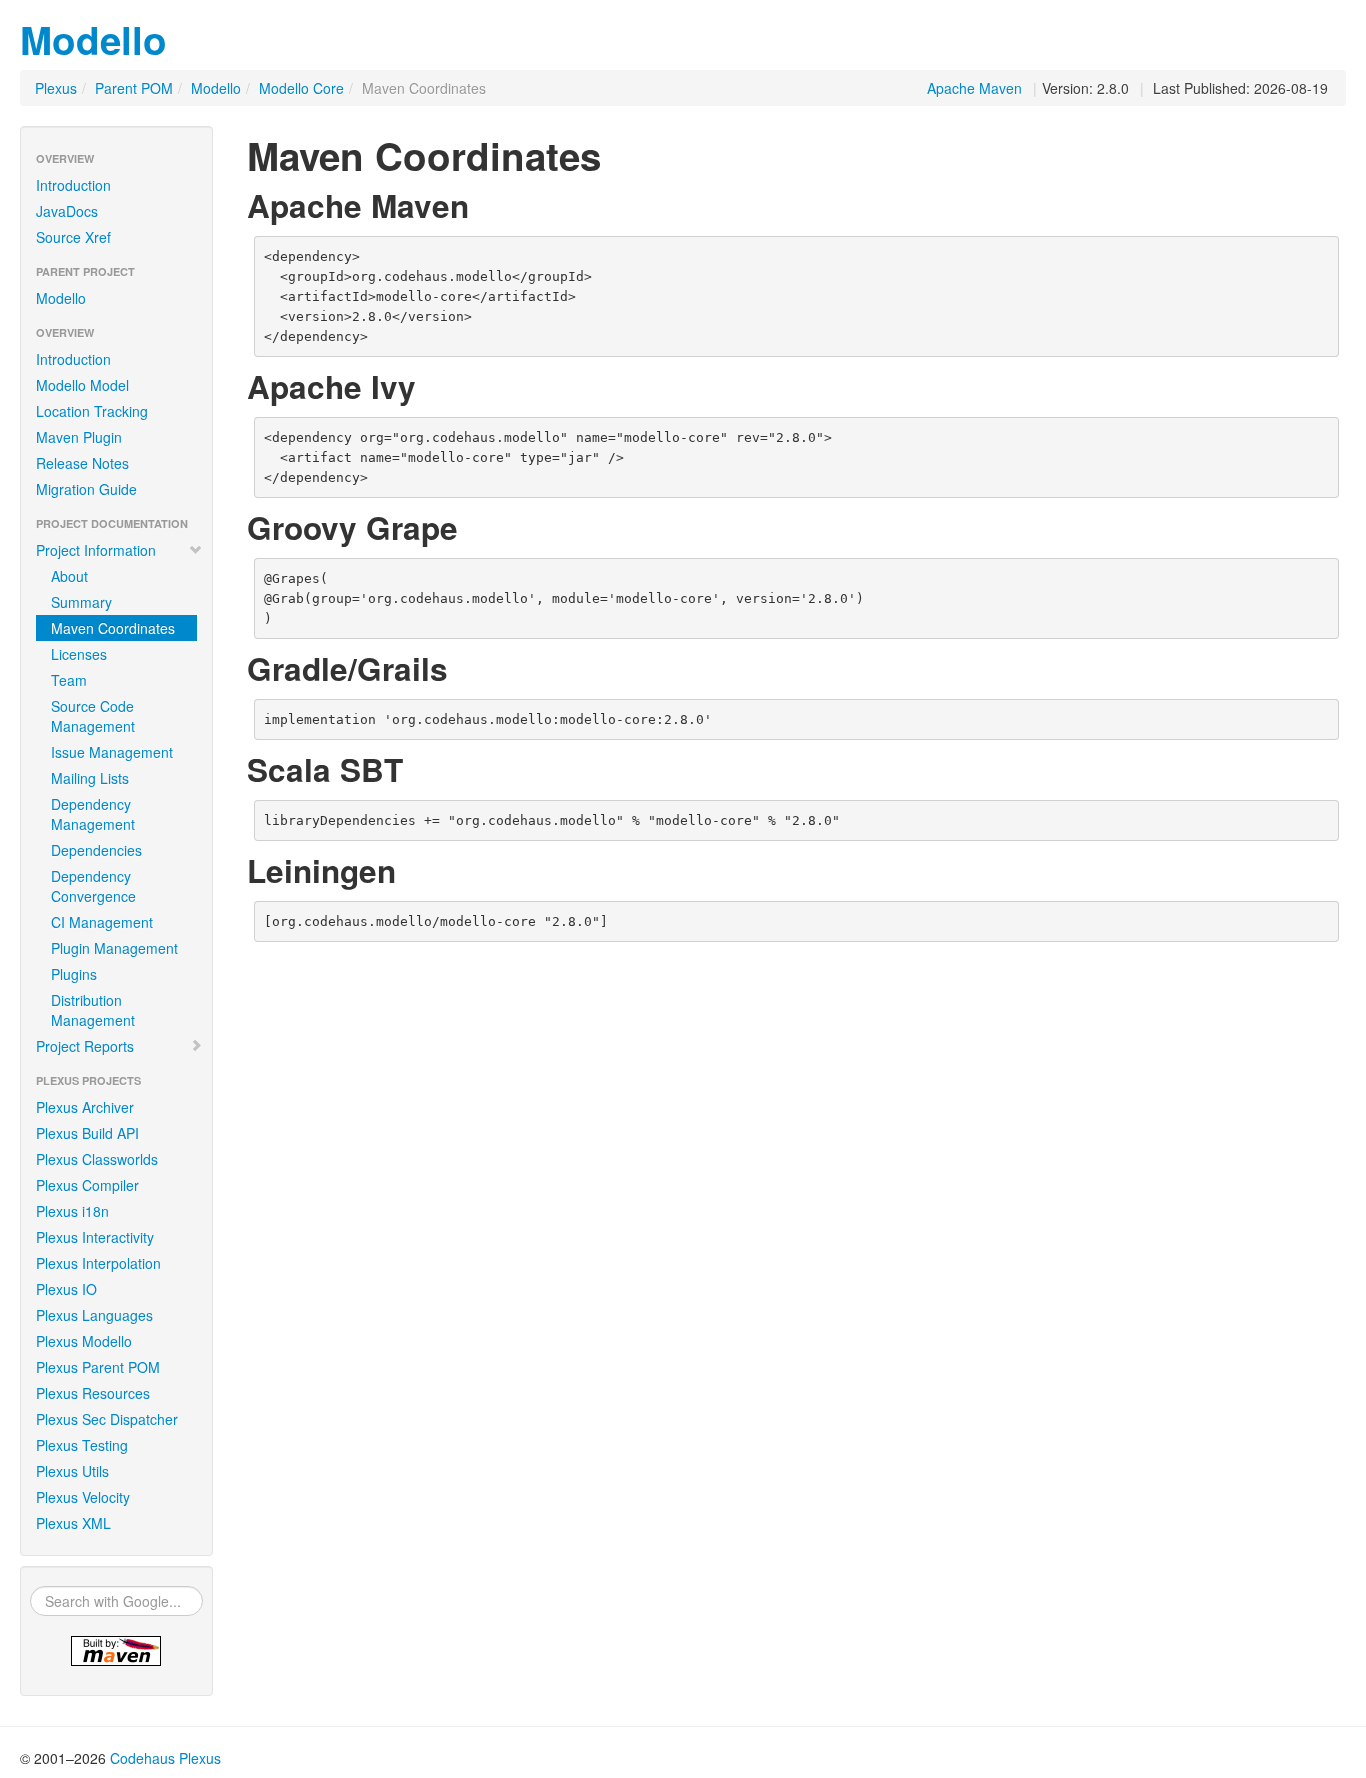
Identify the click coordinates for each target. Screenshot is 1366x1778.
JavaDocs (67, 211)
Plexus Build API (87, 1133)
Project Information (96, 550)
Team (69, 680)
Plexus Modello (84, 1341)
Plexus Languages (94, 1315)
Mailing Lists (90, 778)
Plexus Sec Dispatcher (107, 1419)
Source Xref (73, 237)
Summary (81, 602)
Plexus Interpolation (98, 1263)
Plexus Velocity (83, 1497)
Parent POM (134, 88)
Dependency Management (93, 814)
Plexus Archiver (85, 1107)
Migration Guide (86, 489)
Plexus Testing (82, 1445)
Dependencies (96, 850)
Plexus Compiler (87, 1185)
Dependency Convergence (93, 886)
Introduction (73, 185)
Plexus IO (66, 1289)
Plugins (74, 974)
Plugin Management (114, 948)
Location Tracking (92, 411)
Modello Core (301, 88)
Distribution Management (93, 1010)
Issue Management (112, 752)
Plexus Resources (93, 1393)
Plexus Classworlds (97, 1159)
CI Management (102, 922)
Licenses (79, 654)
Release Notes (82, 463)
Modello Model (82, 385)
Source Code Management (93, 716)
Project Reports (85, 1046)
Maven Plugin (79, 437)
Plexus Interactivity (95, 1237)
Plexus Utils (72, 1471)
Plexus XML (73, 1523)
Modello (93, 39)
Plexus (56, 88)
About (69, 576)
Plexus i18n (72, 1211)
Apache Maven (974, 88)
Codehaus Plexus (165, 1758)
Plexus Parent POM (98, 1367)
